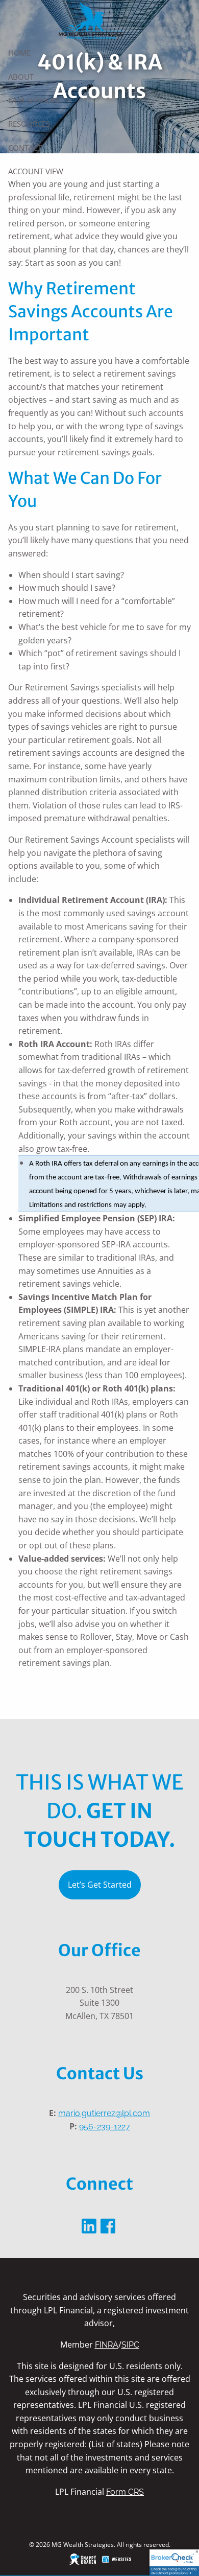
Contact (25, 148)
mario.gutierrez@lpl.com (104, 2113)
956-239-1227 (105, 2127)
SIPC (130, 2345)
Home (19, 53)
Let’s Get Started (100, 1885)
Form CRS (125, 2492)
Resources (29, 124)
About (21, 77)
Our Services (33, 100)
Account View (36, 171)
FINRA (107, 2345)
